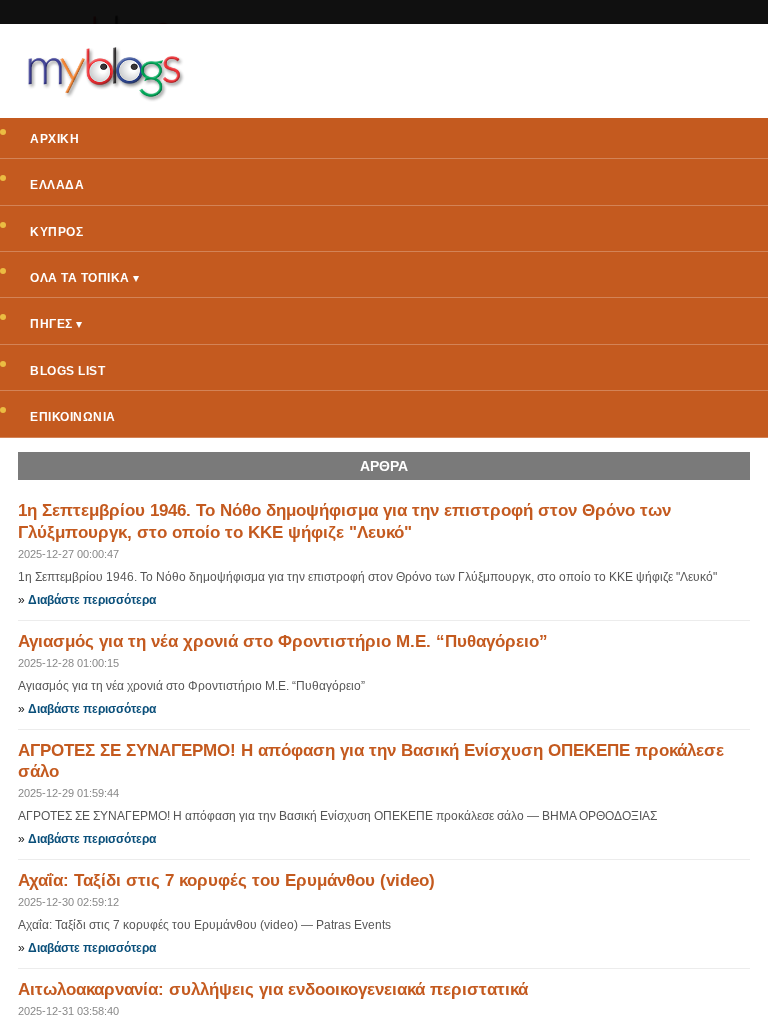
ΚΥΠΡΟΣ (56, 232)
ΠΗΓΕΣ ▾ (56, 324)
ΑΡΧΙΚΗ (54, 139)
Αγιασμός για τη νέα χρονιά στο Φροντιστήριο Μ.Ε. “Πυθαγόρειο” (283, 641)
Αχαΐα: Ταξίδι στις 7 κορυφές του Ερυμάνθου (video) (226, 880)
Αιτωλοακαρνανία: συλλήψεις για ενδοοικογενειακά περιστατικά (273, 989)
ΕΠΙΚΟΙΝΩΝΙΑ (73, 417)
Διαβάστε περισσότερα (92, 600)
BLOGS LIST (67, 371)
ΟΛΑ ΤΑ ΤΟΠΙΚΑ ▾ (85, 278)
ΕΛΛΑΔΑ (57, 185)
